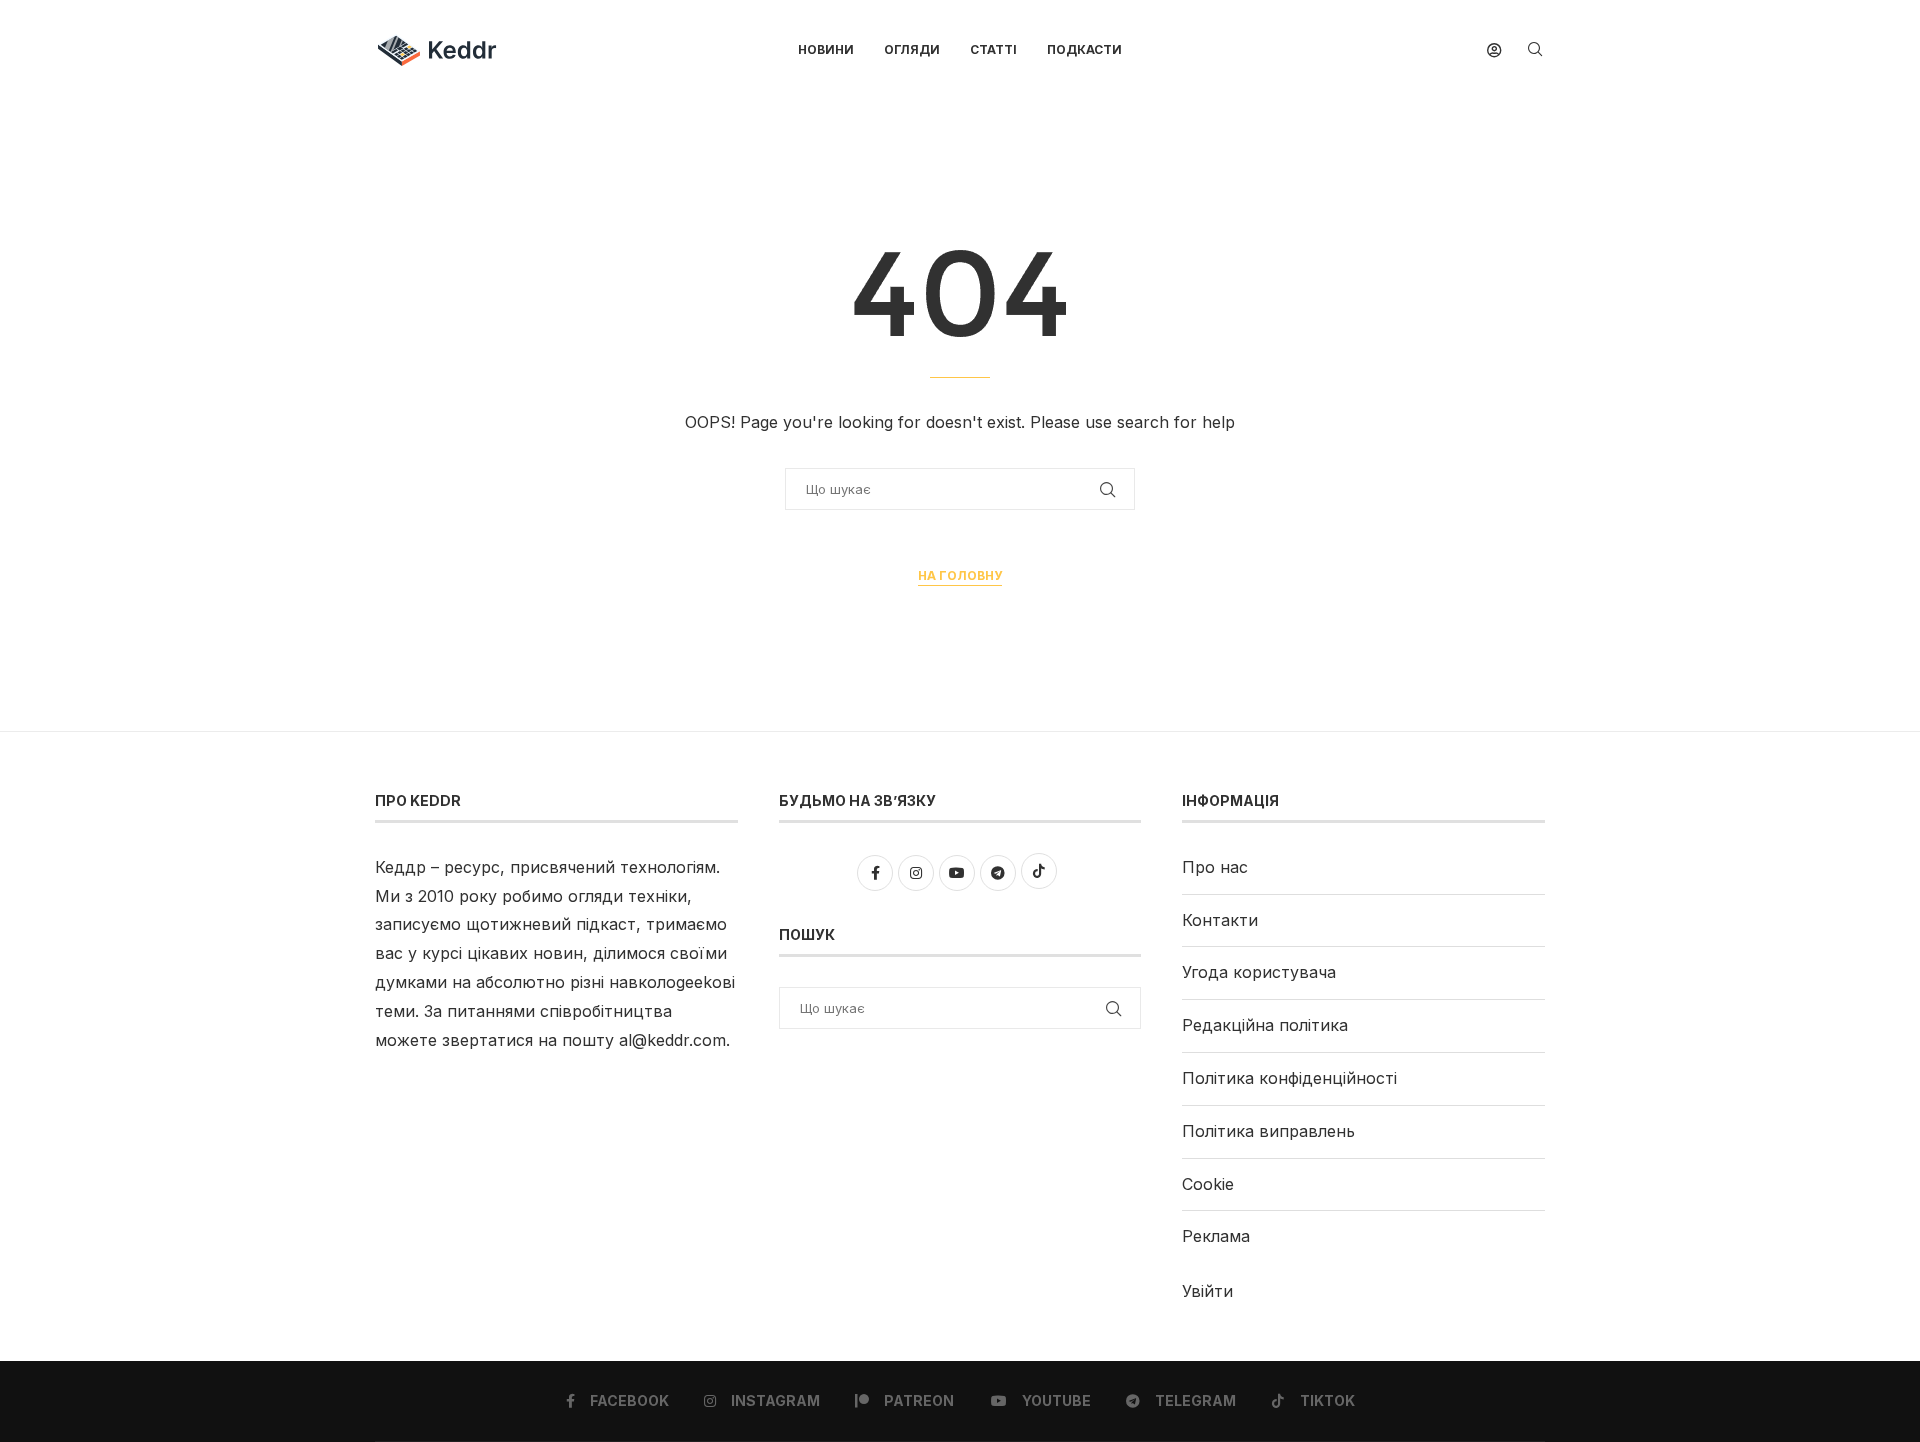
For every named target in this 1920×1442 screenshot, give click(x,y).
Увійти (1207, 1291)
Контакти (1220, 920)
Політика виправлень (1268, 1131)
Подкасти (1084, 49)
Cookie (1208, 1184)
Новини (826, 49)
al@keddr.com (672, 1040)
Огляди (912, 49)
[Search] (1535, 50)
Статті (993, 49)
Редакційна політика (1265, 1025)
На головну (960, 575)
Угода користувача (1259, 972)
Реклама (1216, 1236)
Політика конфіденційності (1289, 1078)
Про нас (1215, 867)
